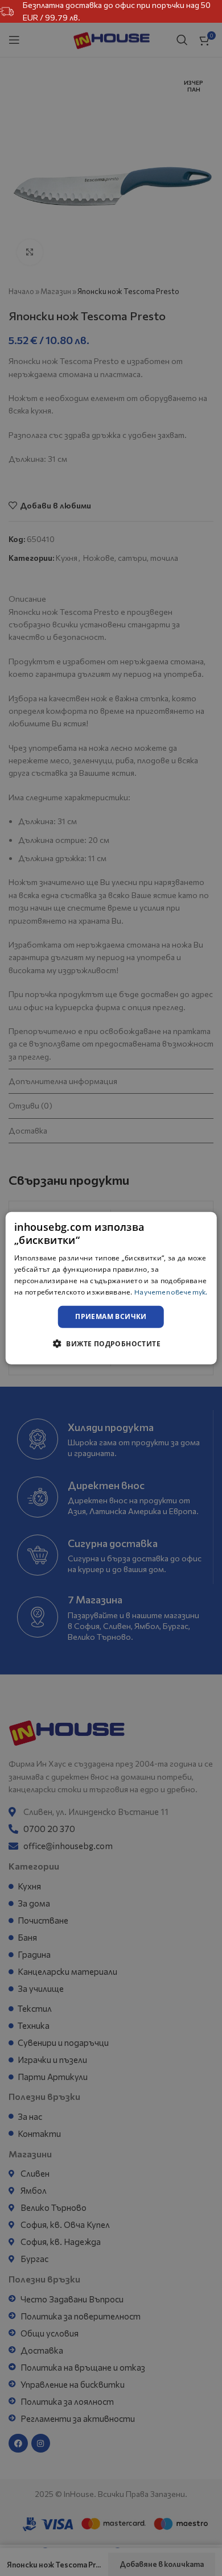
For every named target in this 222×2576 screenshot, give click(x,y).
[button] (111, 1343)
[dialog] (111, 1288)
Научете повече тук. (171, 1291)
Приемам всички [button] (111, 1316)
